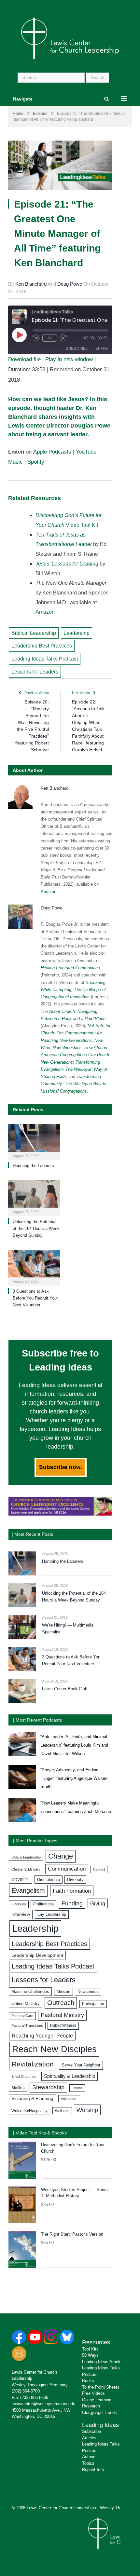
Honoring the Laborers (33, 1166)
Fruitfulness (43, 1904)
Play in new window (69, 359)
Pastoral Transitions (27, 2025)
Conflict (99, 1869)
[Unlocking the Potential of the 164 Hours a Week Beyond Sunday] (34, 1197)
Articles (89, 2438)
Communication (67, 1869)
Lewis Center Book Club (65, 1689)
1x (50, 338)
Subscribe (77, 348)
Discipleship (49, 1880)
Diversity (75, 1880)
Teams (77, 2088)
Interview (21, 1914)
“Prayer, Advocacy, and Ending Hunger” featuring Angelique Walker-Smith (74, 1778)
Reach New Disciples (54, 2049)
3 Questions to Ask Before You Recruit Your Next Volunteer (35, 1298)
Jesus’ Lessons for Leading (67, 564)
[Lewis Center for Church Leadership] (70, 38)
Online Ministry (26, 2004)
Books (88, 2381)
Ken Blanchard (31, 284)
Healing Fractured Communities (70, 968)
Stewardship (48, 2087)
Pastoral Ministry (62, 2015)
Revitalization (33, 2064)
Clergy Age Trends (99, 2412)
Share (102, 348)
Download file (24, 359)
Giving (98, 1903)
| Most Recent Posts (32, 1534)
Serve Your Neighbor (81, 2065)
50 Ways (90, 2355)
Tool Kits (90, 2349)
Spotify (36, 462)
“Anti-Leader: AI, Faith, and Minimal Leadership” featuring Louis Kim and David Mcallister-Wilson (74, 1745)
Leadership (77, 633)
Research (91, 2406)
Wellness (62, 2111)
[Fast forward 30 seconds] (63, 338)
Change (61, 1856)
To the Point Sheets (101, 2387)
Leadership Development (37, 1955)
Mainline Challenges (30, 1991)
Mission (63, 1992)
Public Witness (63, 2025)
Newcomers (88, 1992)
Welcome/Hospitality (29, 2111)
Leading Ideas (100, 2425)
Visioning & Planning (32, 2098)
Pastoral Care (22, 2016)
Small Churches (24, 2077)
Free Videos (93, 2393)
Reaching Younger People (42, 2036)
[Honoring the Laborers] (34, 1141)
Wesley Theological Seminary (40, 2385)
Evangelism (28, 1890)
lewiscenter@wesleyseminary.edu (43, 2404)
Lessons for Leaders (35, 672)
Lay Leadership (52, 1914)
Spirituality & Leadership (70, 2076)
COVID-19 (21, 1880)
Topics (88, 2463)
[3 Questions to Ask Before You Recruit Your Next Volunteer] (34, 1267)
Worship (87, 2110)
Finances (19, 1904)
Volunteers (69, 2099)
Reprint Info (93, 2469)
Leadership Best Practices (42, 646)
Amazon (45, 612)
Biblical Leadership (34, 633)
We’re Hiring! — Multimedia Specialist (68, 1629)
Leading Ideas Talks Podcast (45, 659)
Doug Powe (70, 284)
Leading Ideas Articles (103, 2362)
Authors (89, 2457)
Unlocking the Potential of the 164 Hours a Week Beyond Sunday (36, 1228)
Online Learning (97, 2400)
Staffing (18, 2088)
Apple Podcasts (52, 452)
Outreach (61, 2003)
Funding (72, 1903)
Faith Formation (72, 1891)
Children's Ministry (26, 1869)
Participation (93, 2004)
